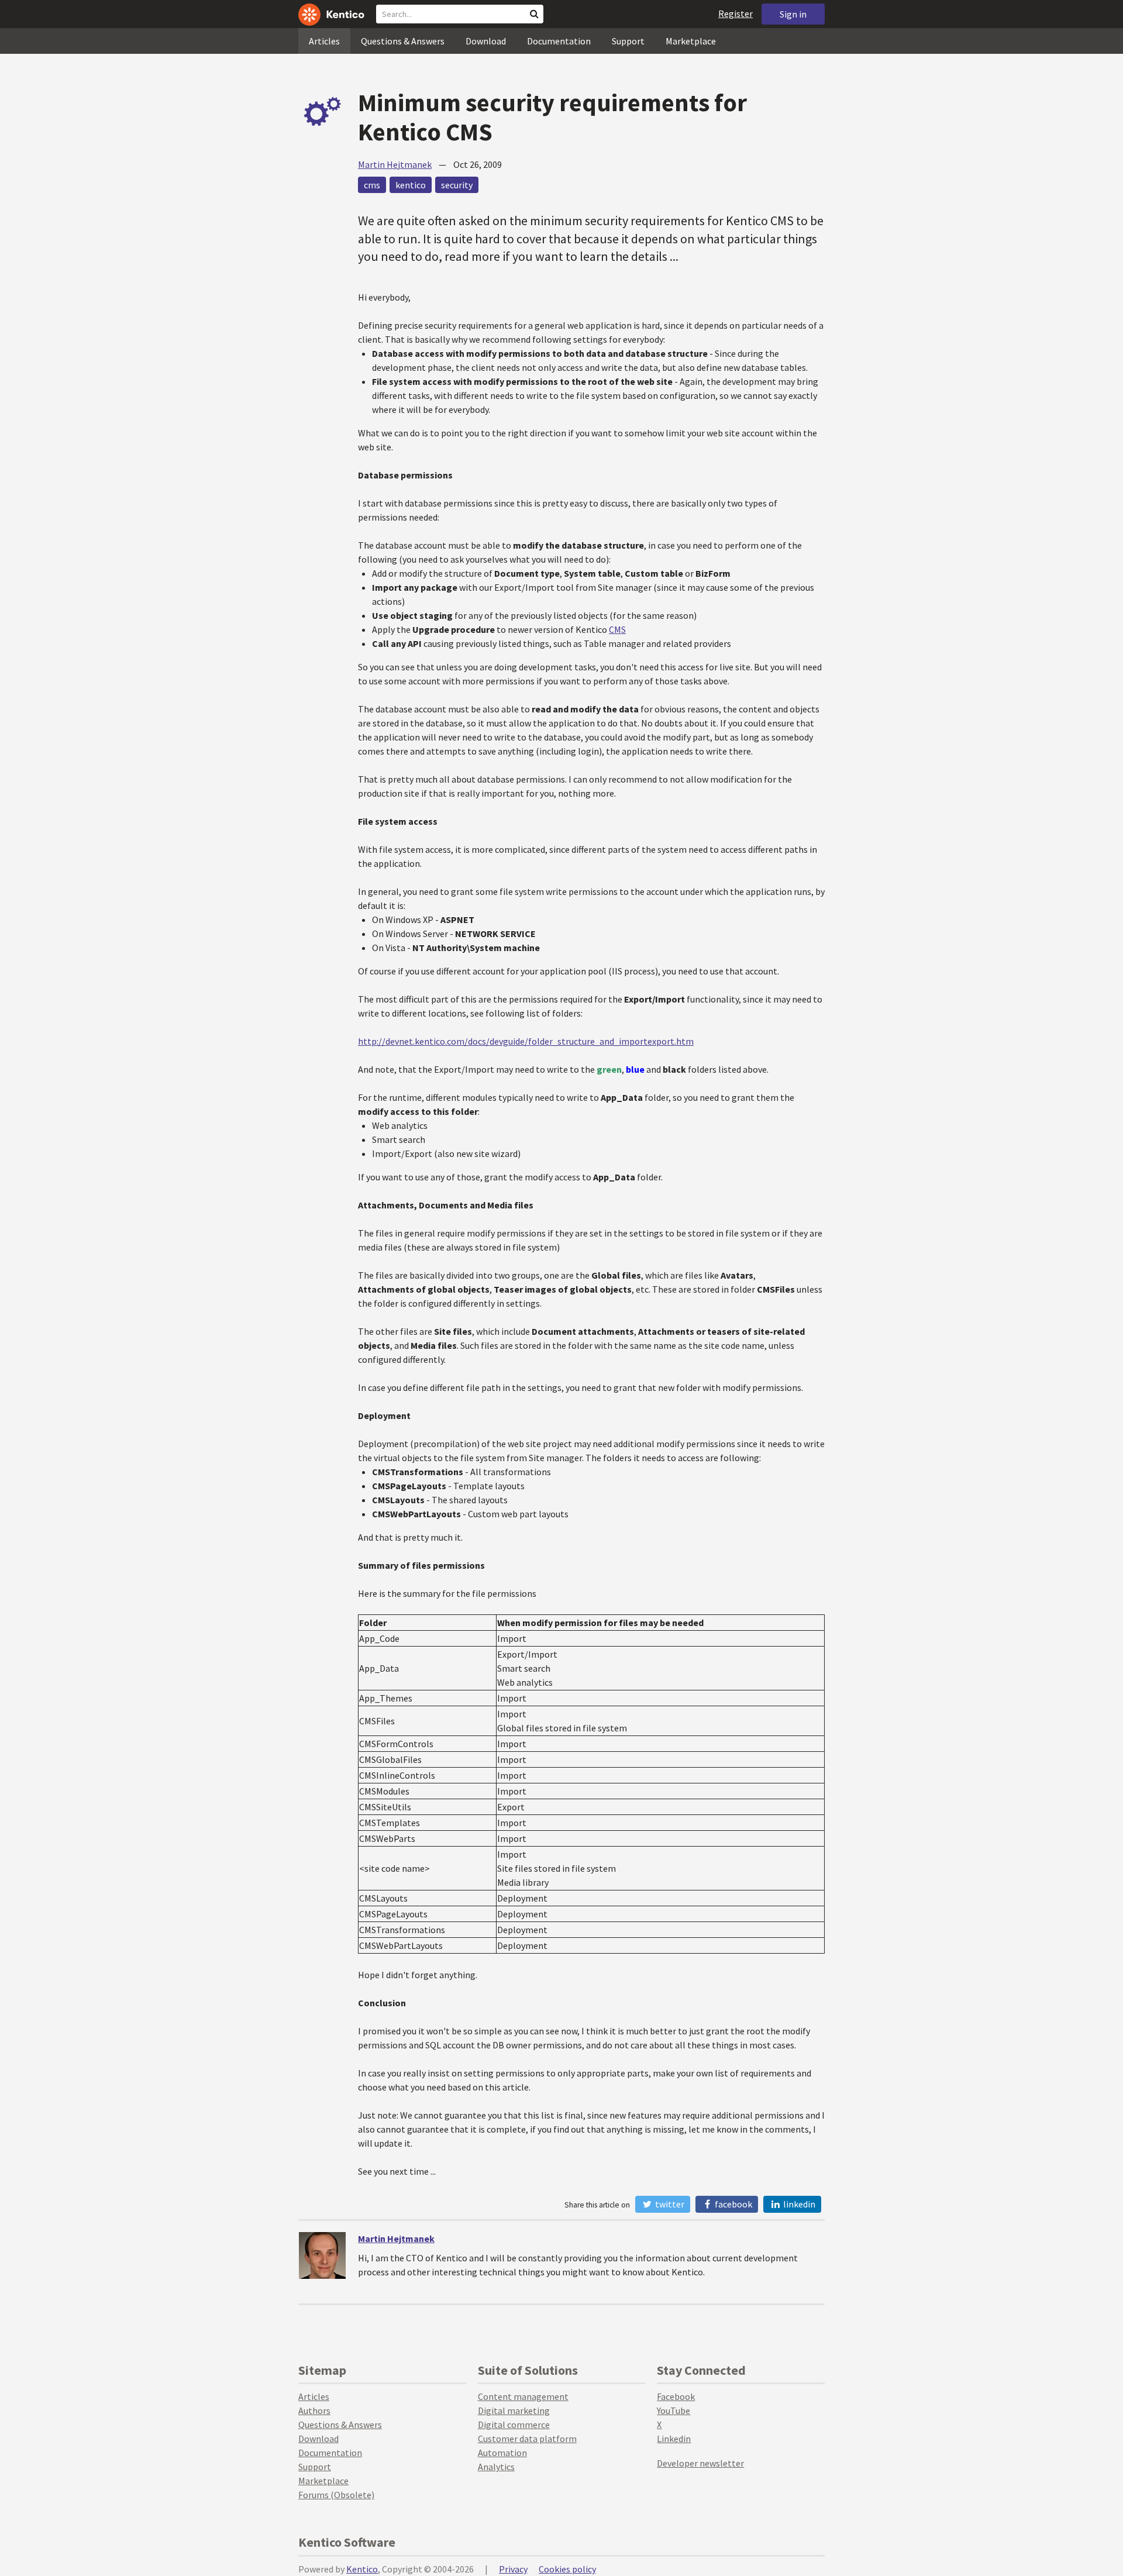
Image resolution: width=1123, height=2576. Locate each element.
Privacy (513, 2569)
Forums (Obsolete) (336, 2495)
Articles (324, 41)
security (457, 185)
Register (736, 13)
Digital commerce (514, 2425)
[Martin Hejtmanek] (322, 2255)
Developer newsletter (700, 2463)
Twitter (669, 2204)
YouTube (674, 2410)
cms (372, 185)
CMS (617, 629)
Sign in (793, 14)
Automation (502, 2453)
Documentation (559, 41)
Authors (314, 2410)
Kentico (362, 2569)
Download (486, 41)
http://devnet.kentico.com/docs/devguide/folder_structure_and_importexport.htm (526, 1041)
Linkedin (674, 2439)
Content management (523, 2396)
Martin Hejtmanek (395, 164)
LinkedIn (798, 2204)
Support (628, 41)
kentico (411, 185)
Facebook (733, 2204)
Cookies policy (567, 2569)
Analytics (496, 2467)
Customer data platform (527, 2439)
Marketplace (691, 41)
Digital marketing (514, 2410)
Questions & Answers (403, 41)
